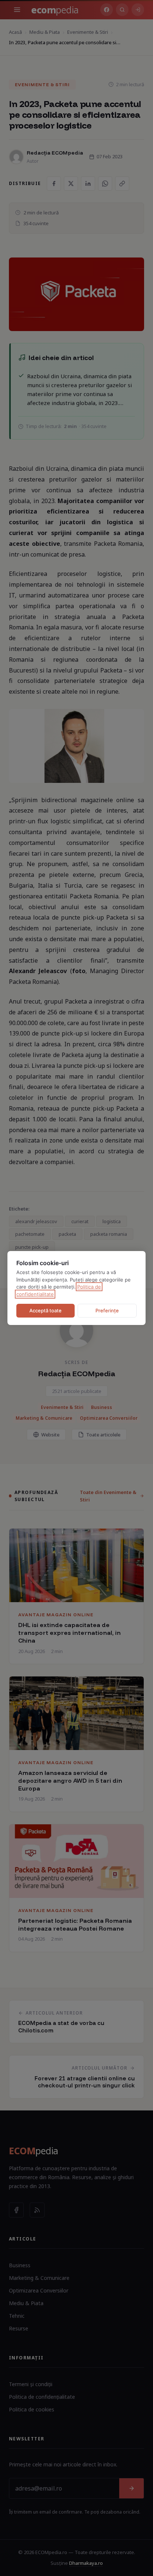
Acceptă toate (45, 1310)
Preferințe (107, 1310)
